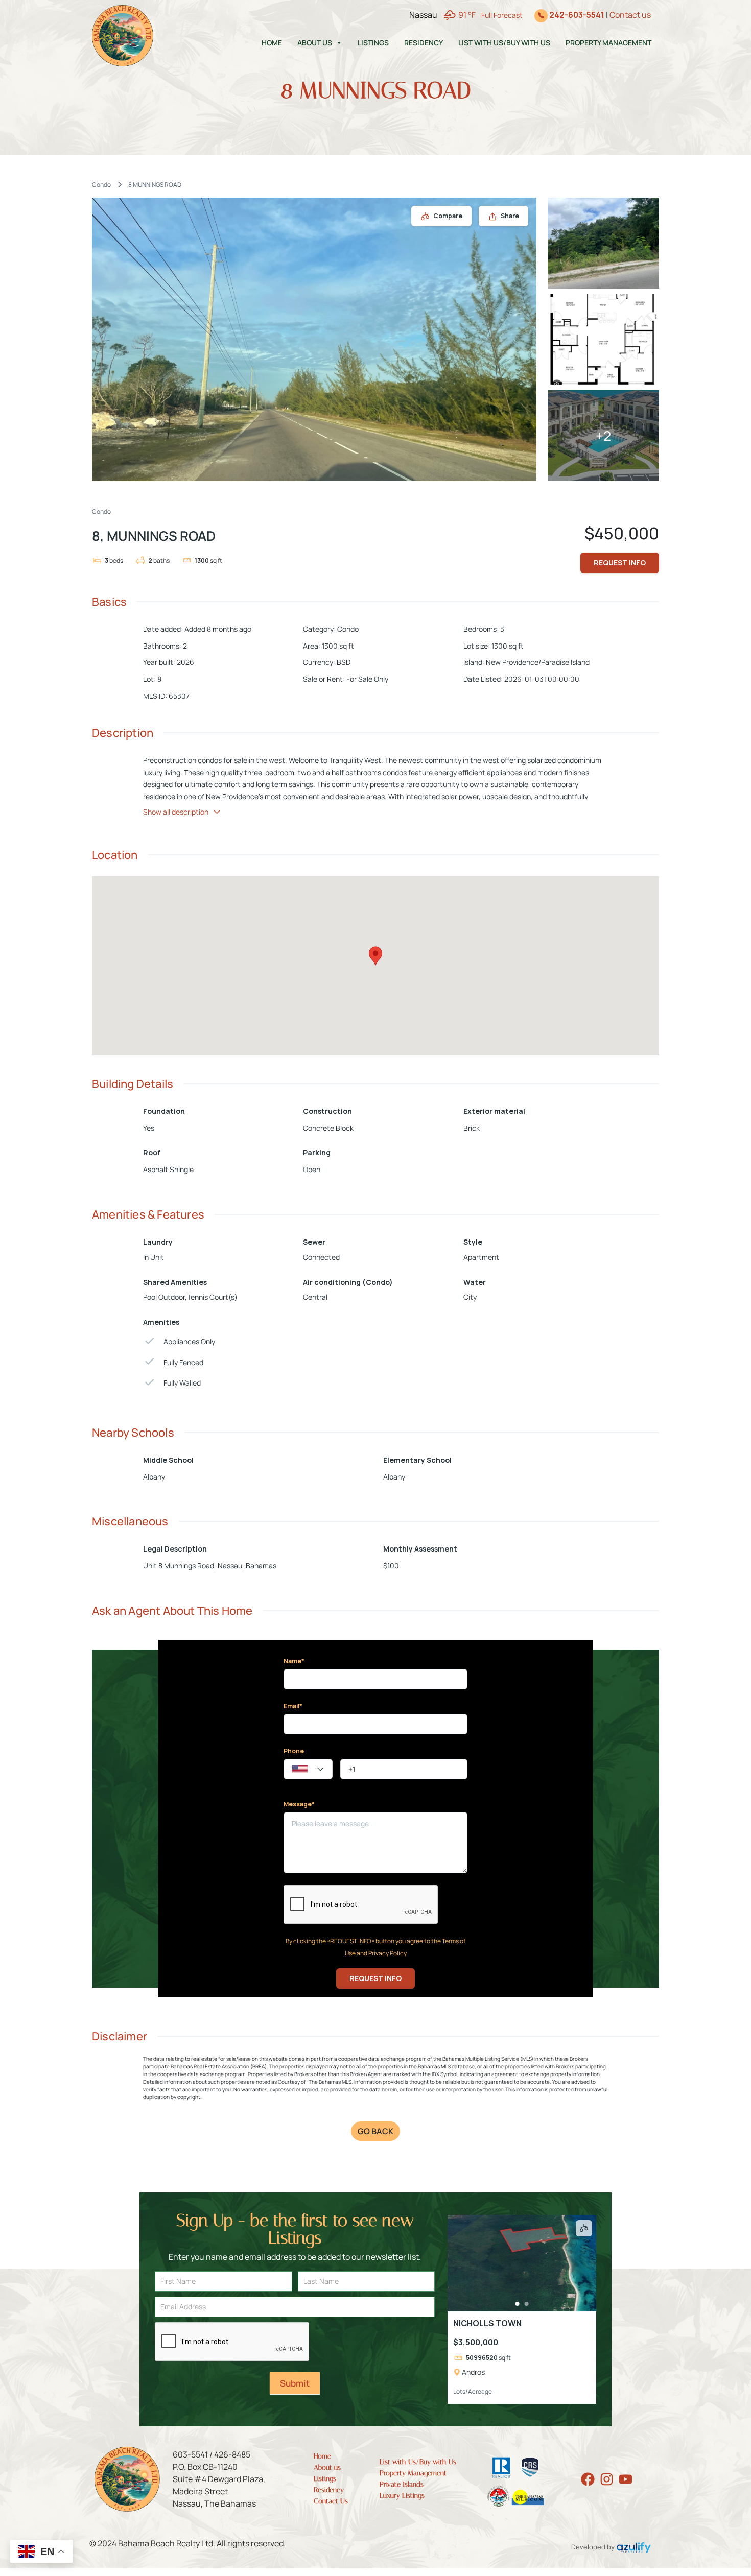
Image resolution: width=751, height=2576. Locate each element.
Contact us (630, 15)
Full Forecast (502, 15)
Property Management (608, 43)
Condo (101, 185)
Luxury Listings (402, 2496)
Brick (472, 1128)
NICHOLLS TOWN (487, 2323)
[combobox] (308, 1769)
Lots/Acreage (473, 2391)
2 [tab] (526, 2304)
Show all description (176, 812)
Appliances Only (189, 1341)
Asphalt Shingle (168, 1169)
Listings (373, 43)
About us (315, 43)
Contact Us (331, 2501)
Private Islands (402, 2484)
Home (272, 43)
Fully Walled (182, 1383)
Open (312, 1169)
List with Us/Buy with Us (504, 43)
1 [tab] (517, 2304)
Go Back (375, 2131)
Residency (424, 43)
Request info (620, 563)
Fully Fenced (183, 1362)
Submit (295, 2383)
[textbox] (308, 1770)
